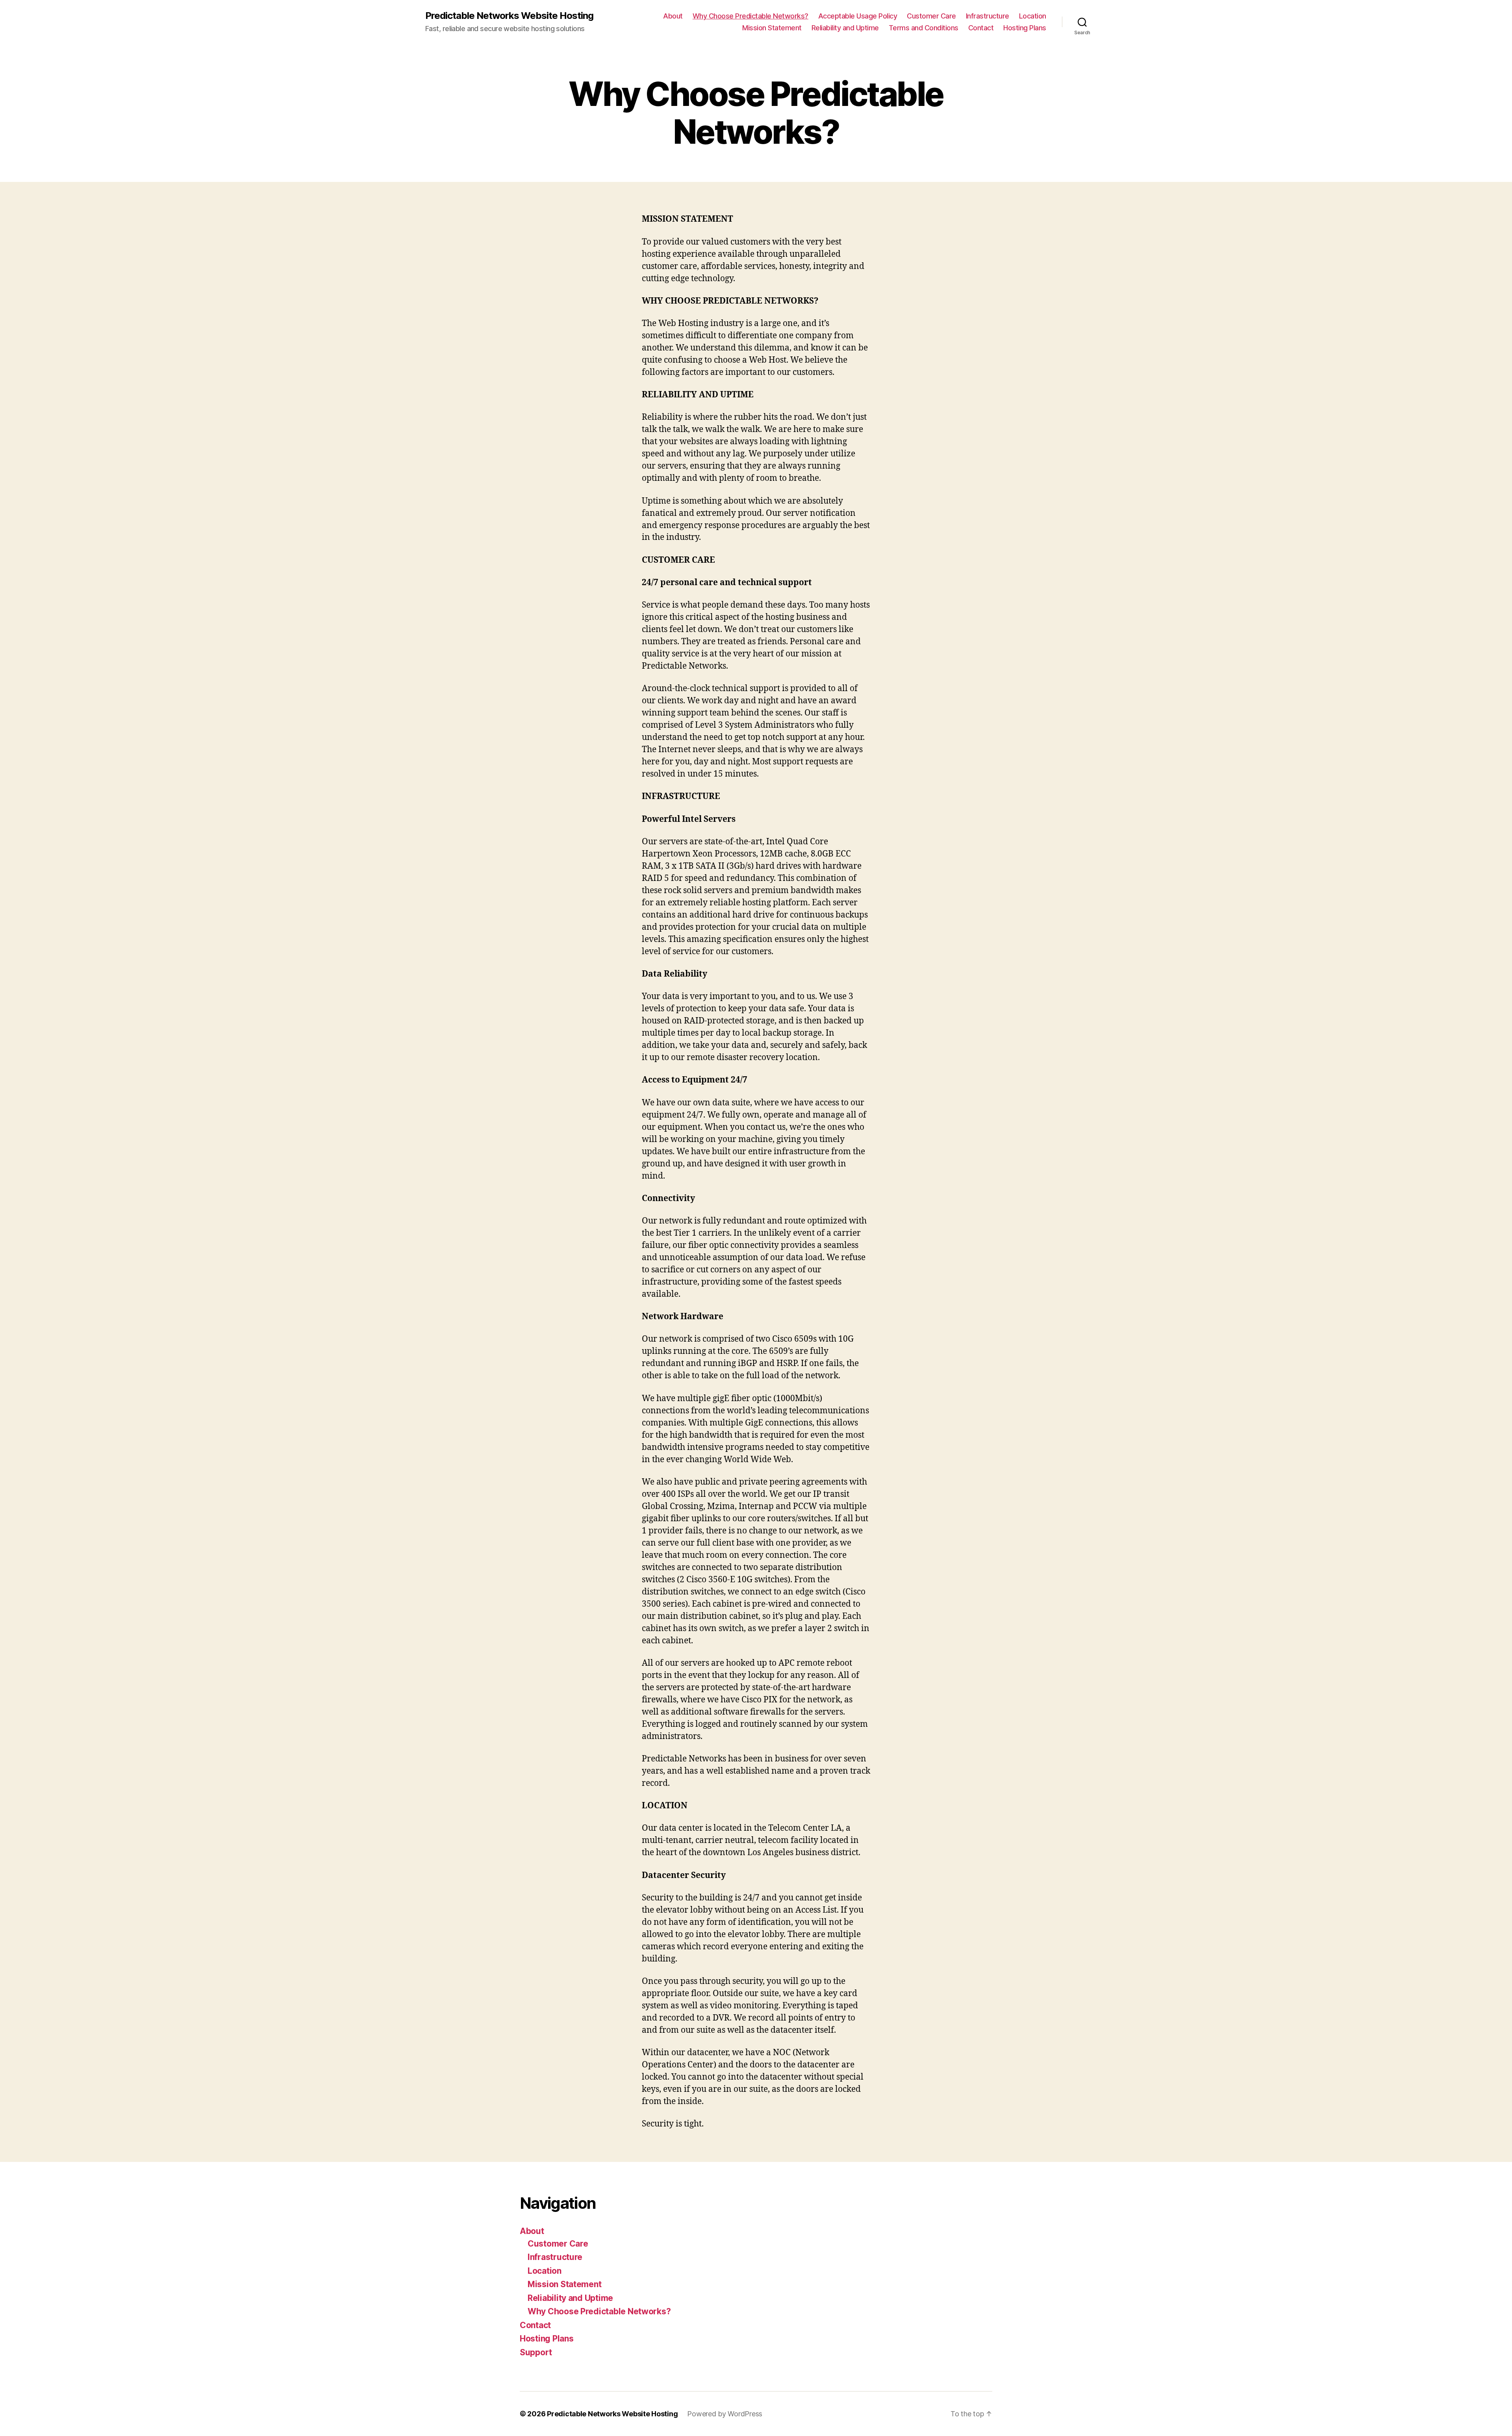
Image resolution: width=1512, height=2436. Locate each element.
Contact (981, 28)
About (673, 16)
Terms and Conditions (924, 28)
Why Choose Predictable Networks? (750, 16)
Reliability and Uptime (845, 28)
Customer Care (931, 16)
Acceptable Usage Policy (858, 16)
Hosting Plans (1025, 28)
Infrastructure (988, 16)
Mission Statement (772, 28)
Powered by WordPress (725, 2414)
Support (536, 2352)
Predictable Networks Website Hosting (509, 16)
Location (1033, 16)
